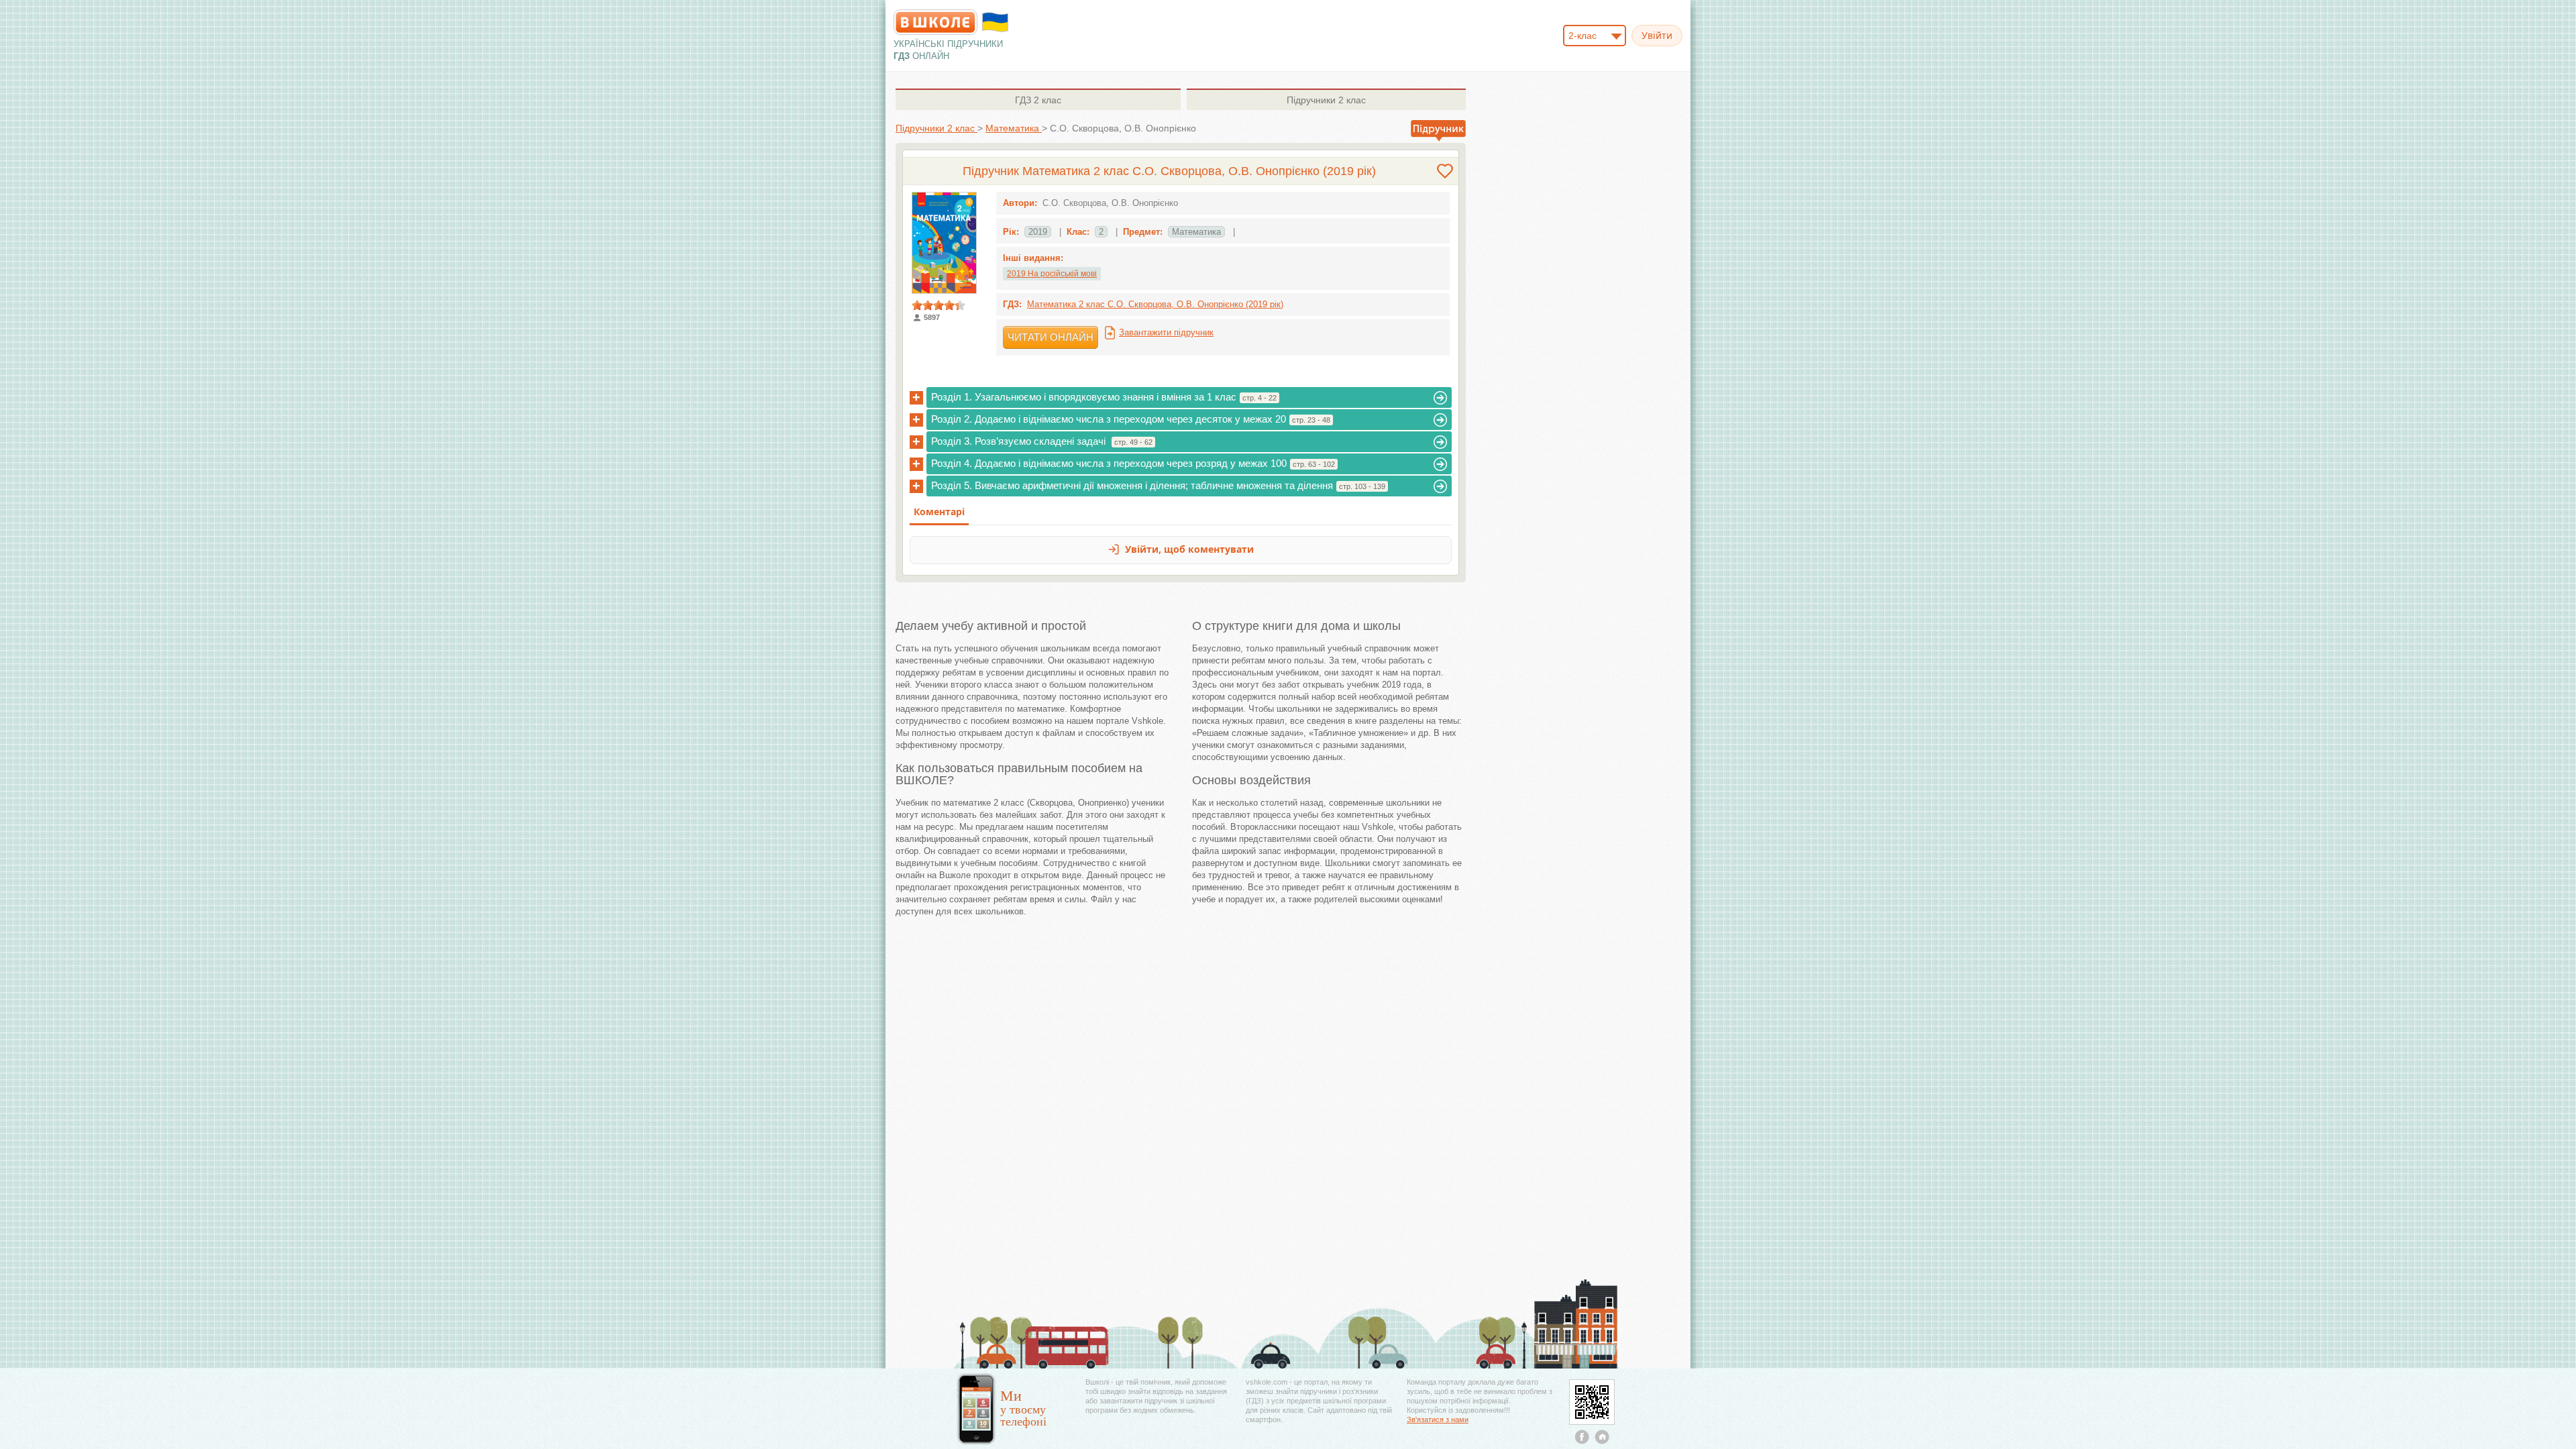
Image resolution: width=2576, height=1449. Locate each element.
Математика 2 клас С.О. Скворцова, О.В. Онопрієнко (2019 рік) (1155, 304)
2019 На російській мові (1052, 274)
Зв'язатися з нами (1438, 1419)
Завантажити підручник (1166, 332)
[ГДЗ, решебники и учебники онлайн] (935, 22)
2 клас (1038, 100)
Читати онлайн (1051, 337)
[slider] (938, 305)
